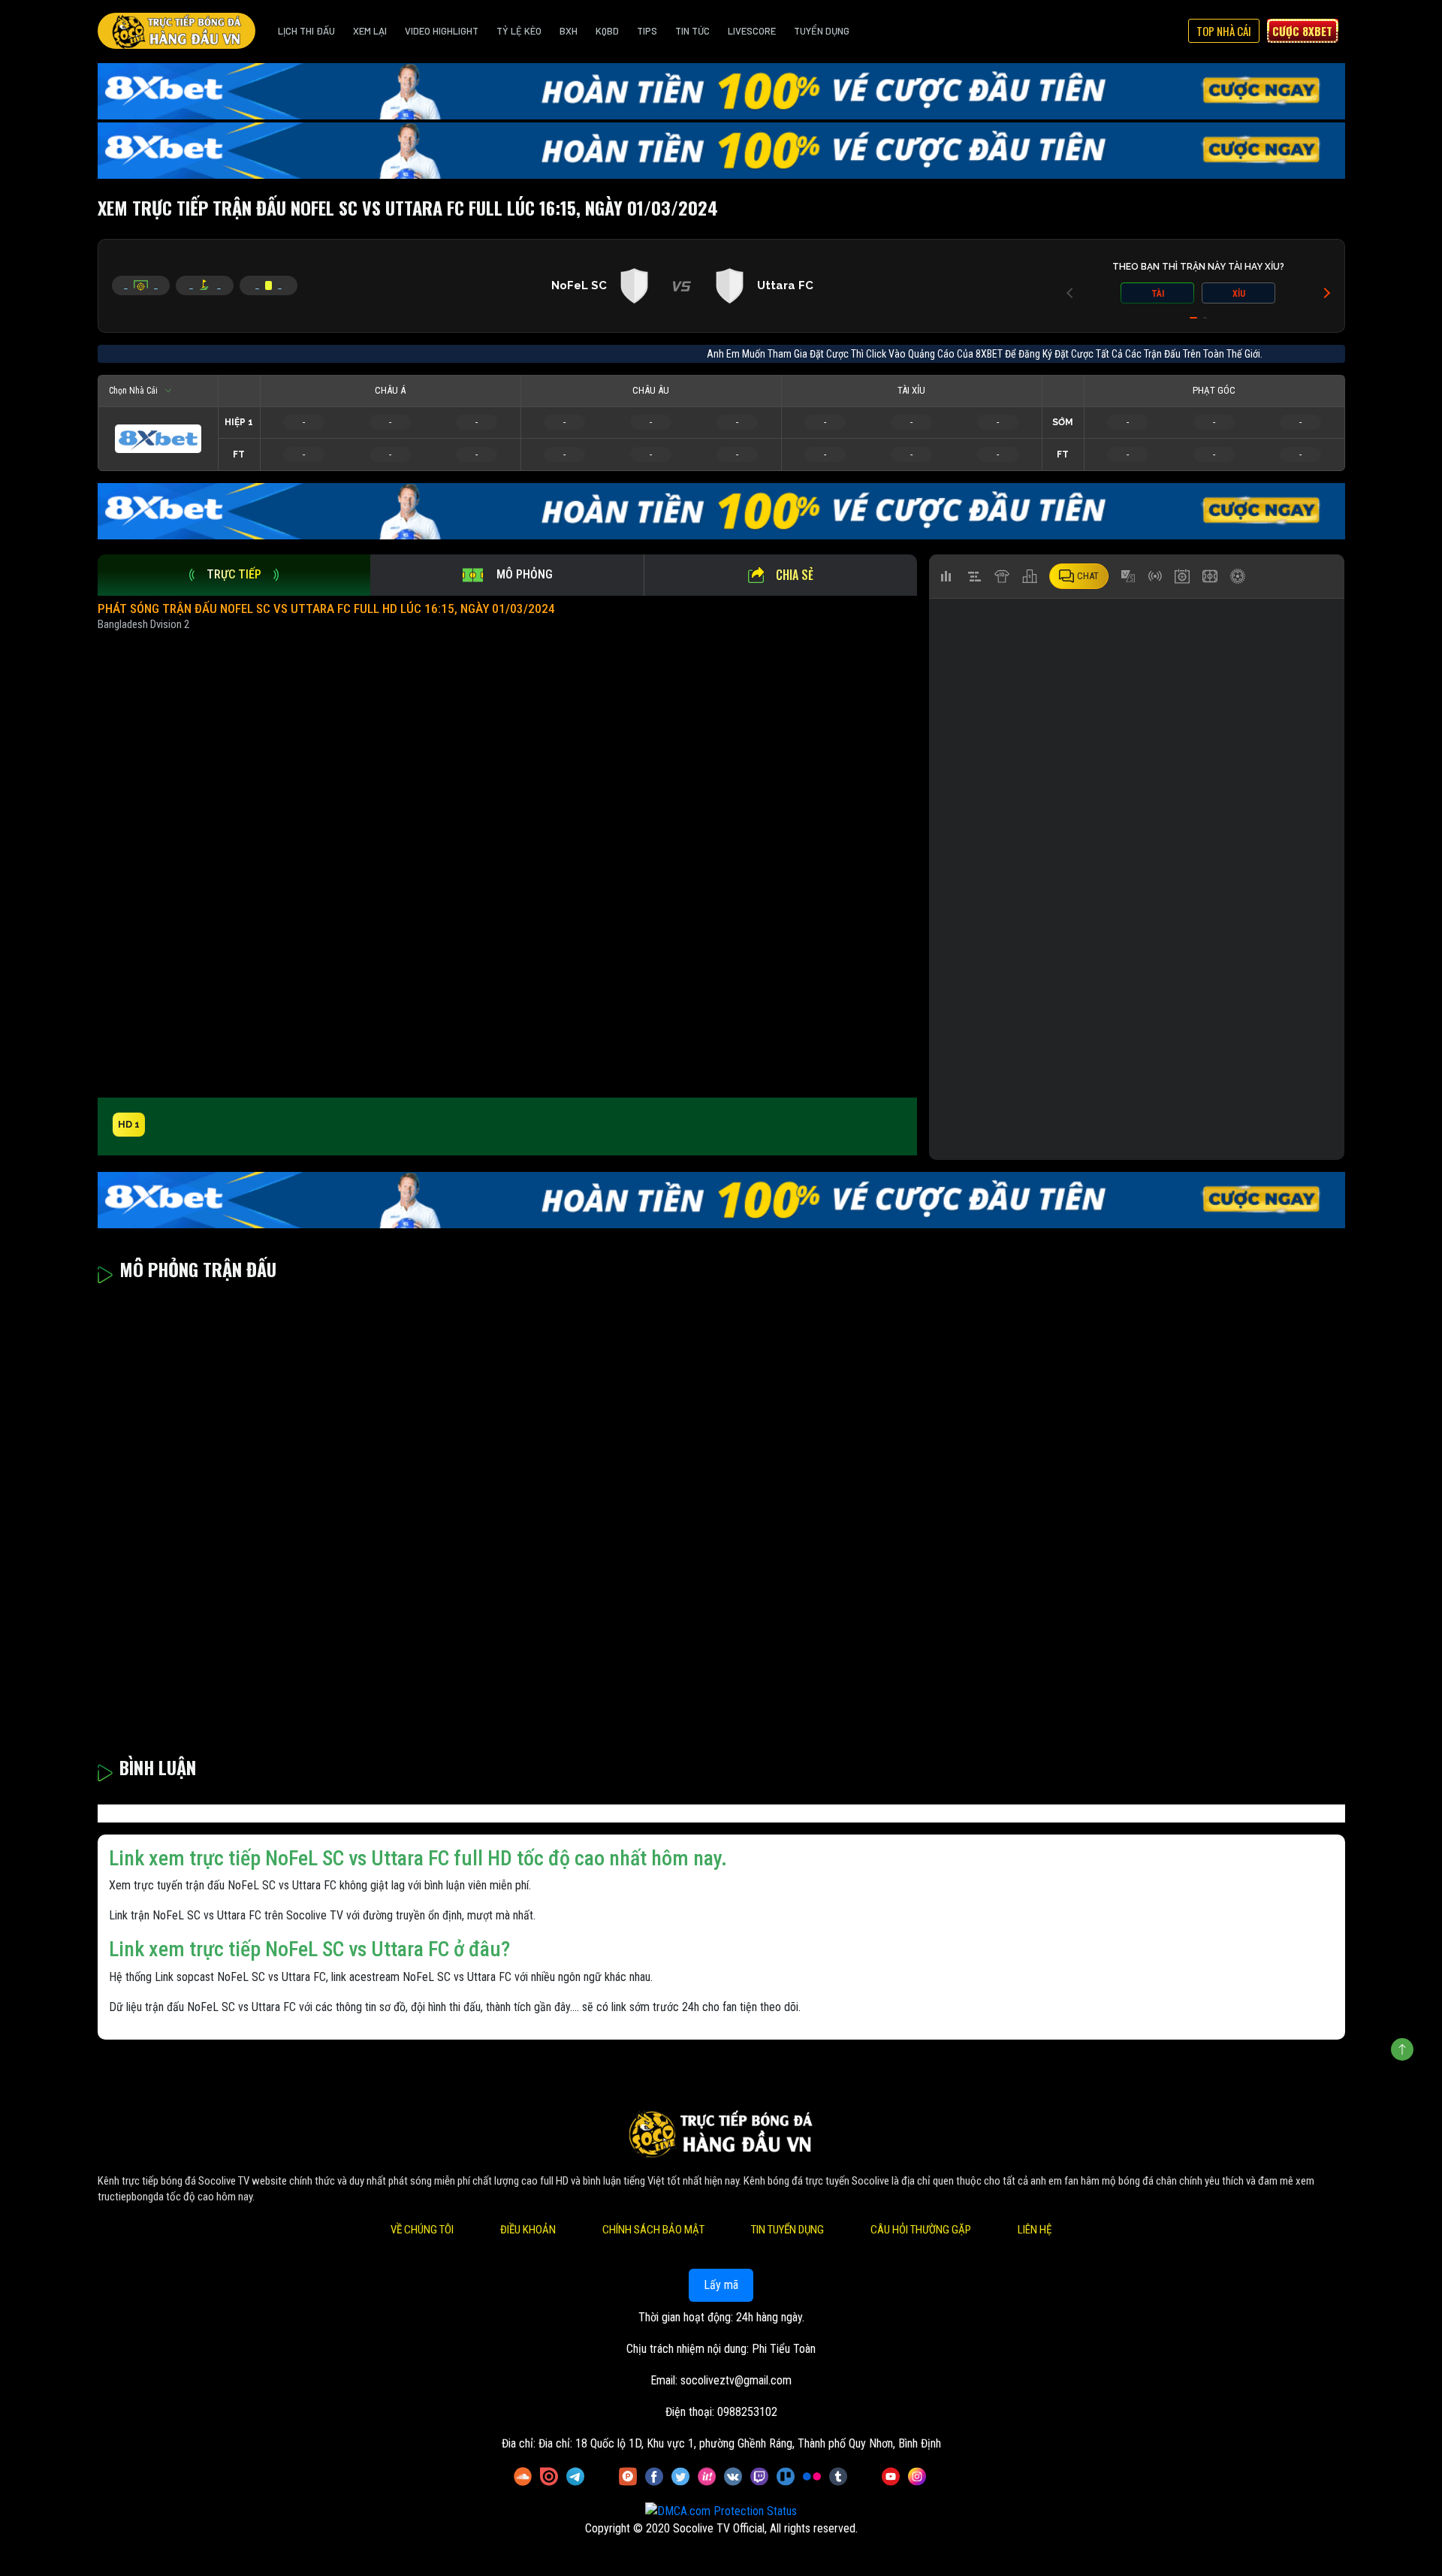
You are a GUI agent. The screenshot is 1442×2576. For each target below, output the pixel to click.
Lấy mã (721, 2285)
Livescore (752, 31)
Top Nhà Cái (1224, 31)
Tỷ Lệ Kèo (519, 31)
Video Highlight (442, 31)
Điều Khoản (528, 2230)
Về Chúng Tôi (422, 2230)
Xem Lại (370, 31)
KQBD (607, 31)
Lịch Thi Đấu (306, 31)
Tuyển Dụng (822, 31)
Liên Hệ (1035, 2230)
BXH (569, 31)
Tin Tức (692, 31)
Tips (647, 31)
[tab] (234, 575)
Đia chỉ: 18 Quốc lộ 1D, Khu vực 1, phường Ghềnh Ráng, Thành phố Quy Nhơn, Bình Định (740, 2443)
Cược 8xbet (1302, 31)
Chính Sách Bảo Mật (653, 2230)
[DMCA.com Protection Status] (721, 2511)
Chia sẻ (795, 575)
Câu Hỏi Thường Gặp (921, 2230)
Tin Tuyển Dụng (787, 2230)
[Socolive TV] (176, 31)
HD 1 (129, 1124)
